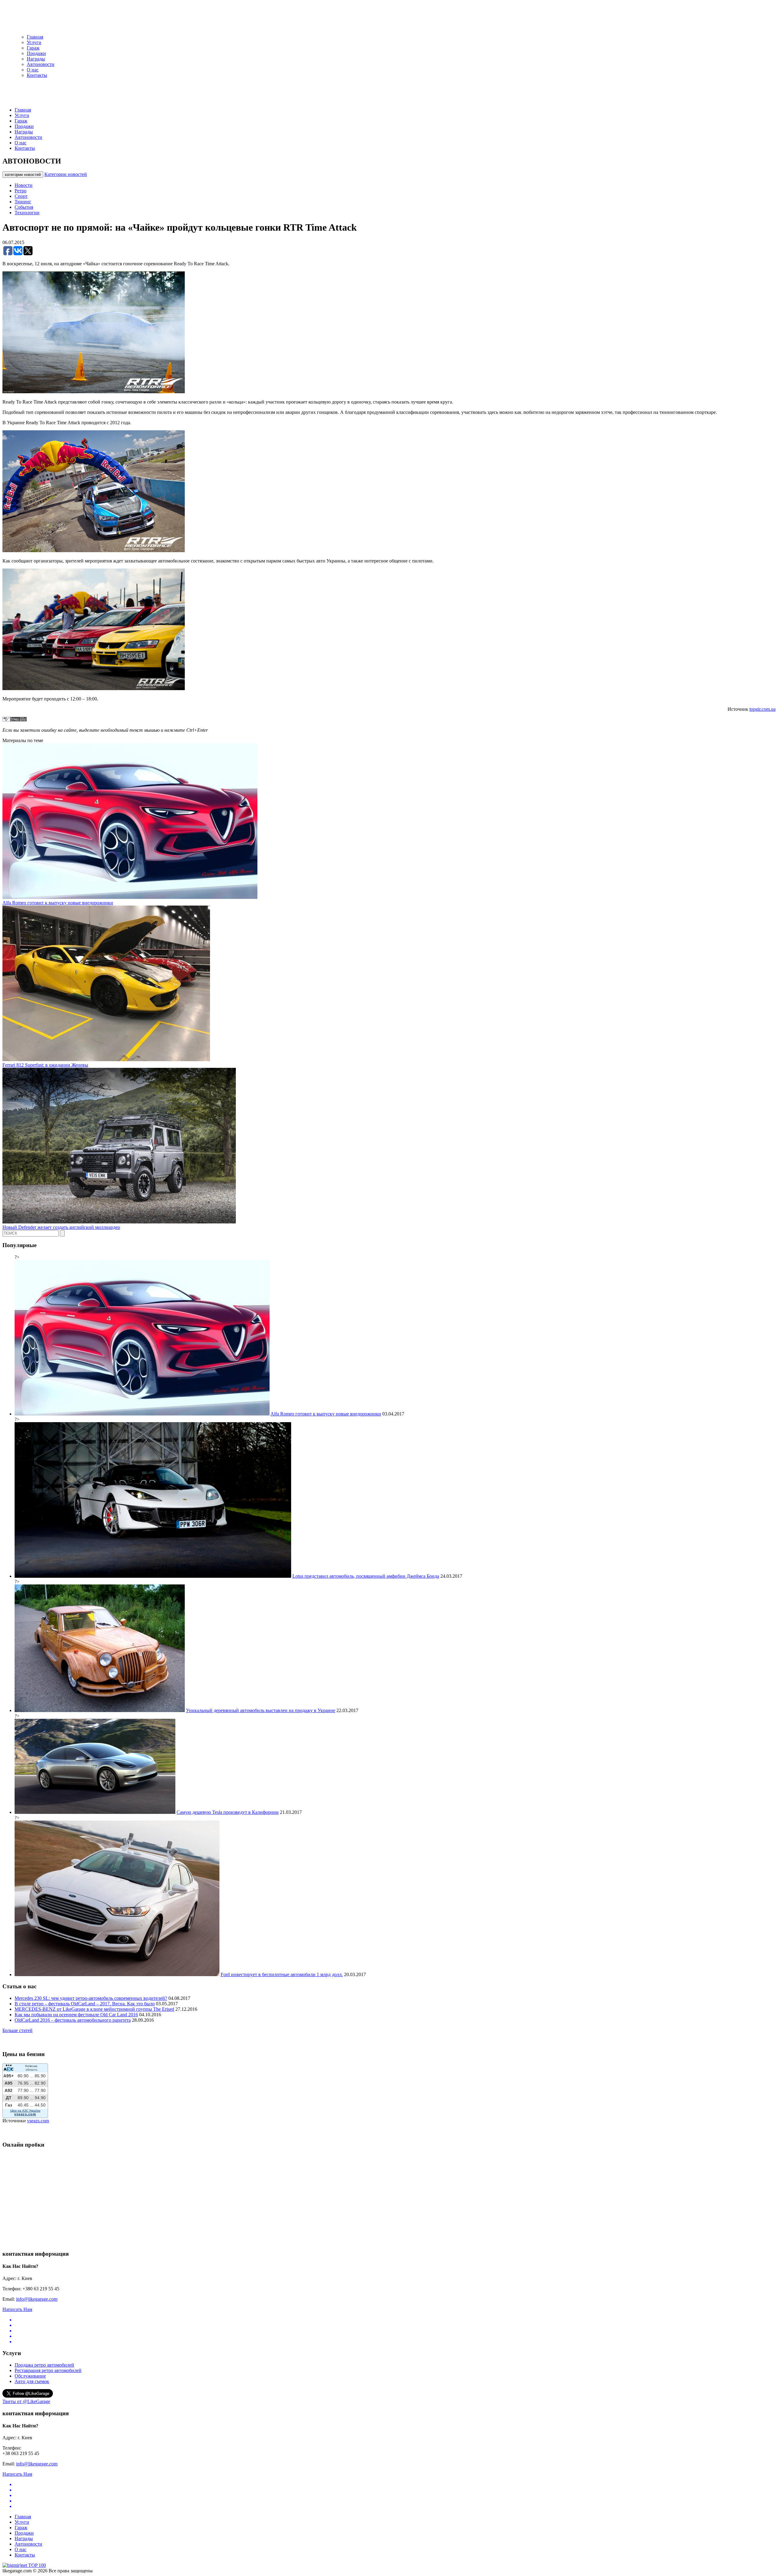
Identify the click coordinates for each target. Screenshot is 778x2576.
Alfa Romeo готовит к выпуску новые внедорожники (58, 903)
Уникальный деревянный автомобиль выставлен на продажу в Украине (261, 1710)
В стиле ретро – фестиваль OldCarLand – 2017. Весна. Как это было (85, 2004)
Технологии (27, 213)
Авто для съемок (32, 2381)
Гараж (33, 48)
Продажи (36, 53)
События (24, 207)
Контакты (37, 75)
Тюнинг (23, 202)
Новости (24, 185)
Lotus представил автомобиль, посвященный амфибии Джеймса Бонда (366, 1576)
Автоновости (41, 64)
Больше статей (17, 2030)
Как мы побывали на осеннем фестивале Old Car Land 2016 (76, 2015)
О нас (33, 70)
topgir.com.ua (763, 709)
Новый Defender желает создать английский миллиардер (61, 1227)
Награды (36, 59)
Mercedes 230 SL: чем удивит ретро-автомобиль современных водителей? (91, 1998)
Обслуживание (30, 2376)
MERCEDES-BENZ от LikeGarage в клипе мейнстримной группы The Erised (94, 2009)
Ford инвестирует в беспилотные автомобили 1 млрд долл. (282, 1974)
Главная (35, 37)
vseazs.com (38, 2121)
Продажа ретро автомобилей (44, 2365)
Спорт (21, 196)
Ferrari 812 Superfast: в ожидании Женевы (45, 1065)
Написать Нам (17, 2309)
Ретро (21, 191)
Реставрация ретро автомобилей (48, 2370)
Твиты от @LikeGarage (26, 2401)
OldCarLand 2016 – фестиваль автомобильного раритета (73, 2020)
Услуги (34, 42)
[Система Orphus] (15, 720)
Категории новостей (66, 174)
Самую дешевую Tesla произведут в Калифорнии (228, 1812)
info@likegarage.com (37, 2299)
